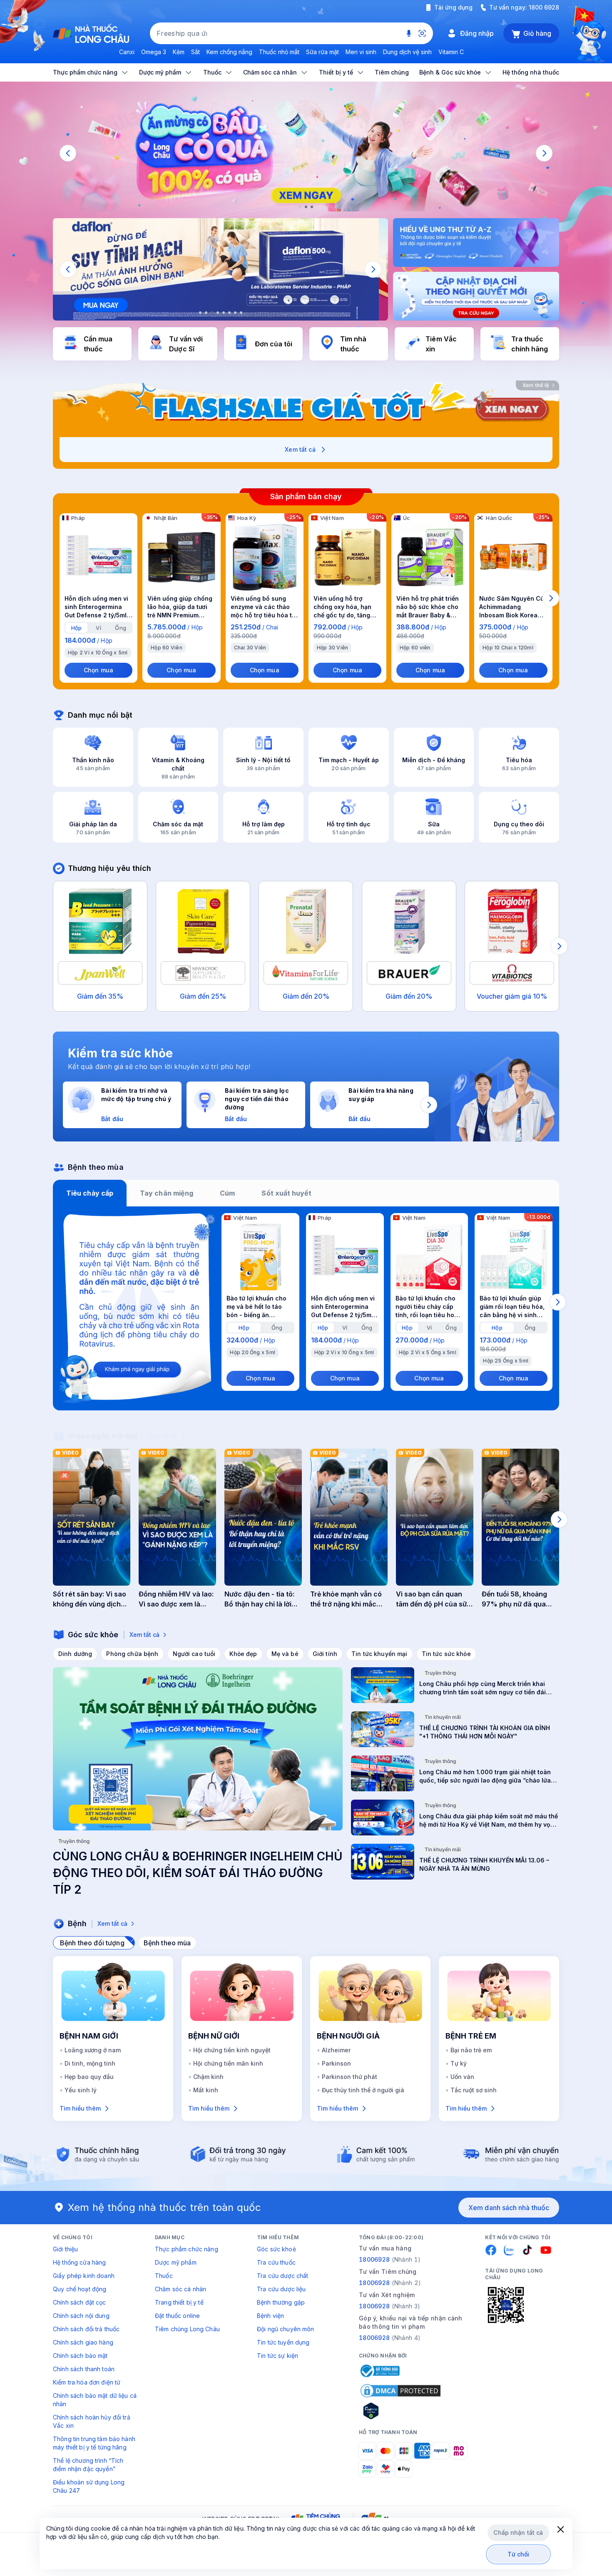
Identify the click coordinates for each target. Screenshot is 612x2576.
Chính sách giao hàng (83, 2342)
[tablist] (306, 1193)
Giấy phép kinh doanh (84, 2276)
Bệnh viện (270, 2316)
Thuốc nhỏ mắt (279, 52)
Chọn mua (98, 670)
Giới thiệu (65, 2249)
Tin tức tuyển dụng (283, 2342)
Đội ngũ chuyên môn (286, 2329)
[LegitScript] (401, 2411)
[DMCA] (401, 2391)
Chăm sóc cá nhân (180, 2289)
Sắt (195, 52)
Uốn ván (462, 2077)
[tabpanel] (306, 1308)
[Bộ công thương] (379, 2371)
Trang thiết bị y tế (179, 2302)
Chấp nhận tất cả (518, 2532)
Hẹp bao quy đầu (89, 2077)
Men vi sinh (361, 52)
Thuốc (164, 2276)
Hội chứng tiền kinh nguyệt (232, 2050)
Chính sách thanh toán (84, 2369)
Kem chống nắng (229, 52)
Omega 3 (154, 52)
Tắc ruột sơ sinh (474, 2090)
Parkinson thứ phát (350, 2077)
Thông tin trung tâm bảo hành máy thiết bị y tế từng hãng (94, 2443)
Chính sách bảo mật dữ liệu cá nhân (95, 2400)
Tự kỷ (459, 2063)
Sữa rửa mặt (322, 52)
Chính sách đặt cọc (80, 2302)
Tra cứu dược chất (282, 2276)
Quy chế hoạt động (80, 2289)
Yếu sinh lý (81, 2090)
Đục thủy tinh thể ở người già (363, 2090)
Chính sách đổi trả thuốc (86, 2329)
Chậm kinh (208, 2077)
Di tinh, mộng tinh (90, 2063)
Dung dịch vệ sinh (407, 52)
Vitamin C (451, 52)
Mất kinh (206, 2090)
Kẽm (179, 52)
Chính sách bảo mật (80, 2356)
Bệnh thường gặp (281, 2302)
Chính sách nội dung (81, 2316)
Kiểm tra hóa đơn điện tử (87, 2382)
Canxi (127, 52)
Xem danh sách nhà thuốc (509, 2208)
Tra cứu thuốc (276, 2262)
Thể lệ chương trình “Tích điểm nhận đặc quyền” (88, 2465)
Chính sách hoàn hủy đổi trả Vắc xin (92, 2421)
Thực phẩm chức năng (187, 2249)
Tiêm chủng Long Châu (187, 2329)
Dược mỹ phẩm (176, 2262)
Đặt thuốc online (177, 2316)
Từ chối (519, 2554)
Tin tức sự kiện (277, 2356)
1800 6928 (544, 7)
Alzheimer (336, 2050)
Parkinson (336, 2063)
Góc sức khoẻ (276, 2249)
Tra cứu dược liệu (281, 2289)
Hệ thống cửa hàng (79, 2262)
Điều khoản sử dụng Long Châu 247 (89, 2486)
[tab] (76, 628)
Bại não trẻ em (471, 2050)
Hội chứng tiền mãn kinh (228, 2063)
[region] (306, 153)
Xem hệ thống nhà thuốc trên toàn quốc (164, 2207)
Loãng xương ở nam (93, 2050)
